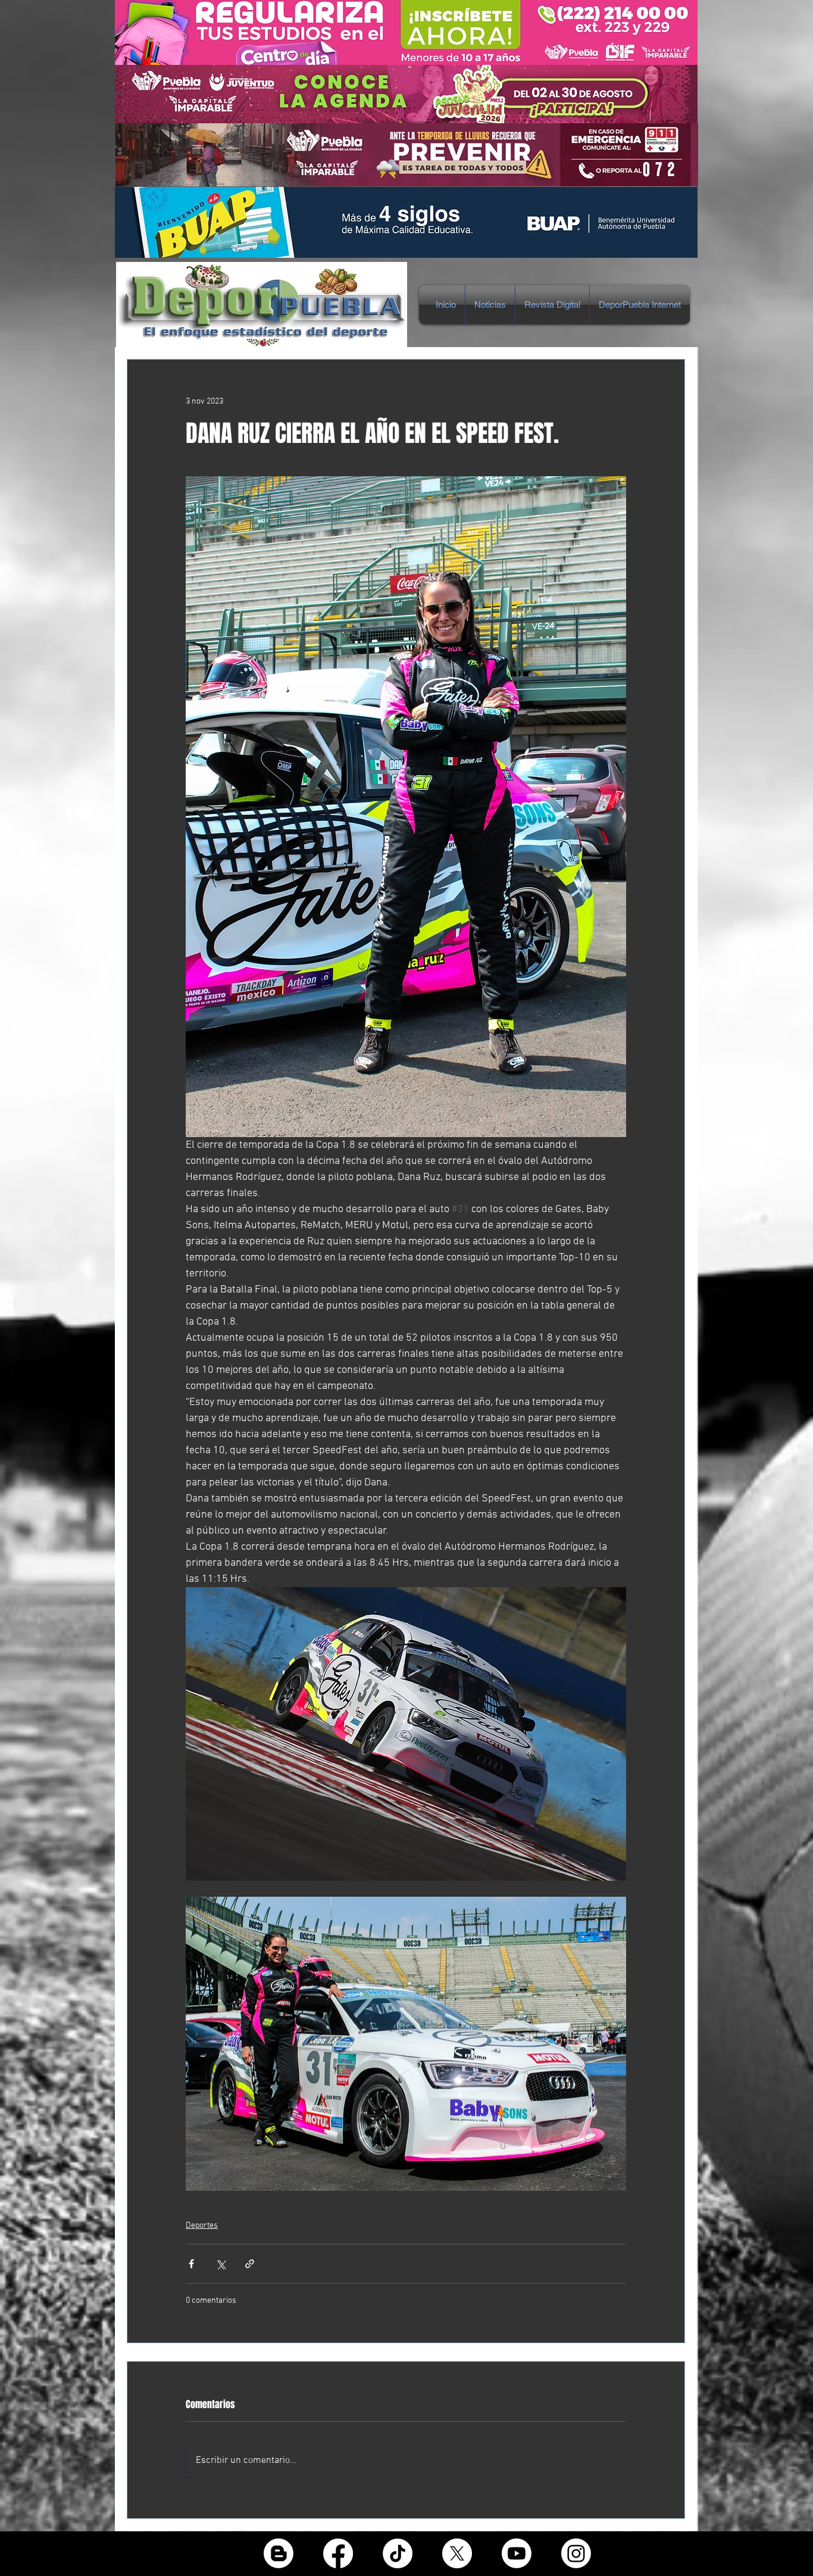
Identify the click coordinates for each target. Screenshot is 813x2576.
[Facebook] (338, 2553)
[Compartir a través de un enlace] (250, 2264)
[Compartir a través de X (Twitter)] (221, 2264)
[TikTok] (398, 2553)
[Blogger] (279, 2553)
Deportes (202, 2226)
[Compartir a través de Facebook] (191, 2264)
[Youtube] (517, 2553)
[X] (457, 2553)
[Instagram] (576, 2553)
